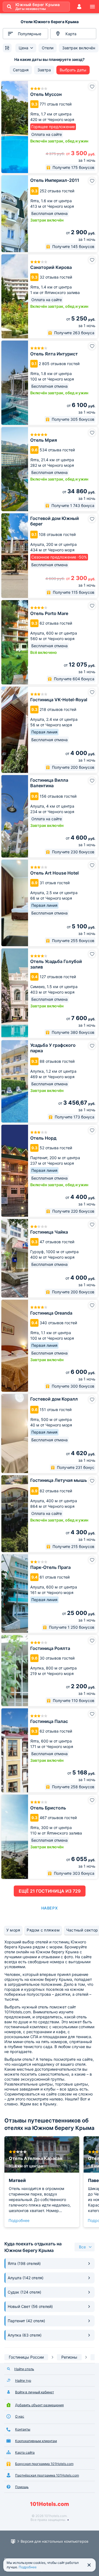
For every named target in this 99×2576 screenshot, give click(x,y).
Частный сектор (82, 1930)
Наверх (50, 1908)
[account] (79, 7)
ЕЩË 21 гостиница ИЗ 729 (50, 1891)
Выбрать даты (73, 70)
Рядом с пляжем (43, 1930)
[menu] (92, 7)
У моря (13, 1930)
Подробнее (19, 2220)
